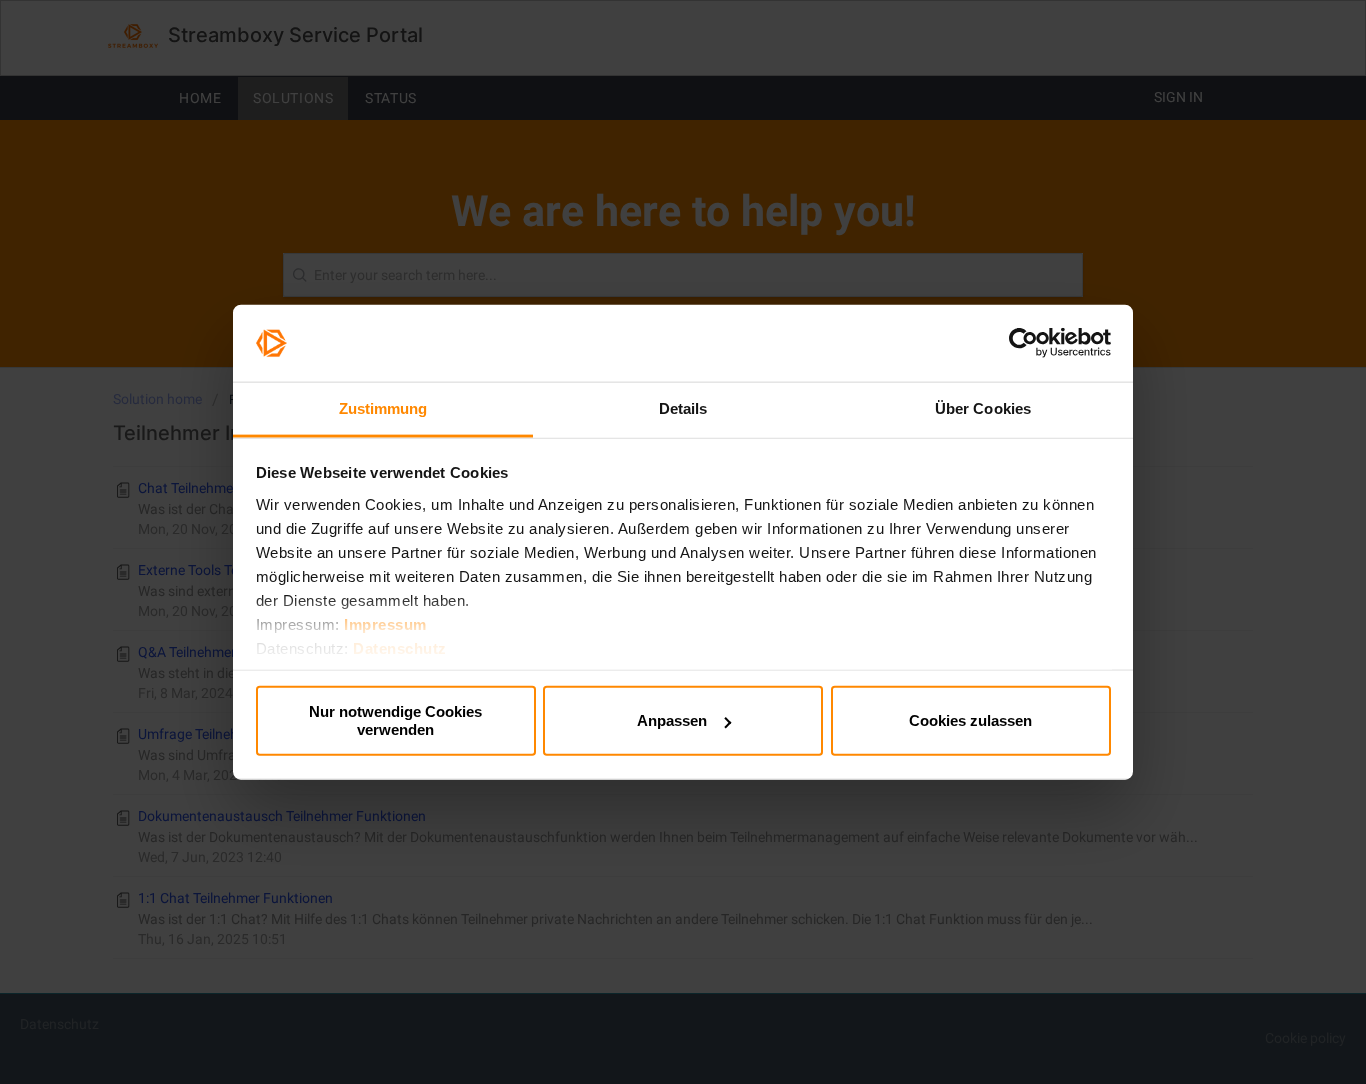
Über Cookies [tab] (983, 408)
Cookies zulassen (970, 720)
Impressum (385, 623)
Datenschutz (400, 647)
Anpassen (672, 720)
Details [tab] (683, 408)
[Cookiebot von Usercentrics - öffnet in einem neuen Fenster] (1023, 343)
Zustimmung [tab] (383, 408)
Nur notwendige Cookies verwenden (395, 720)
